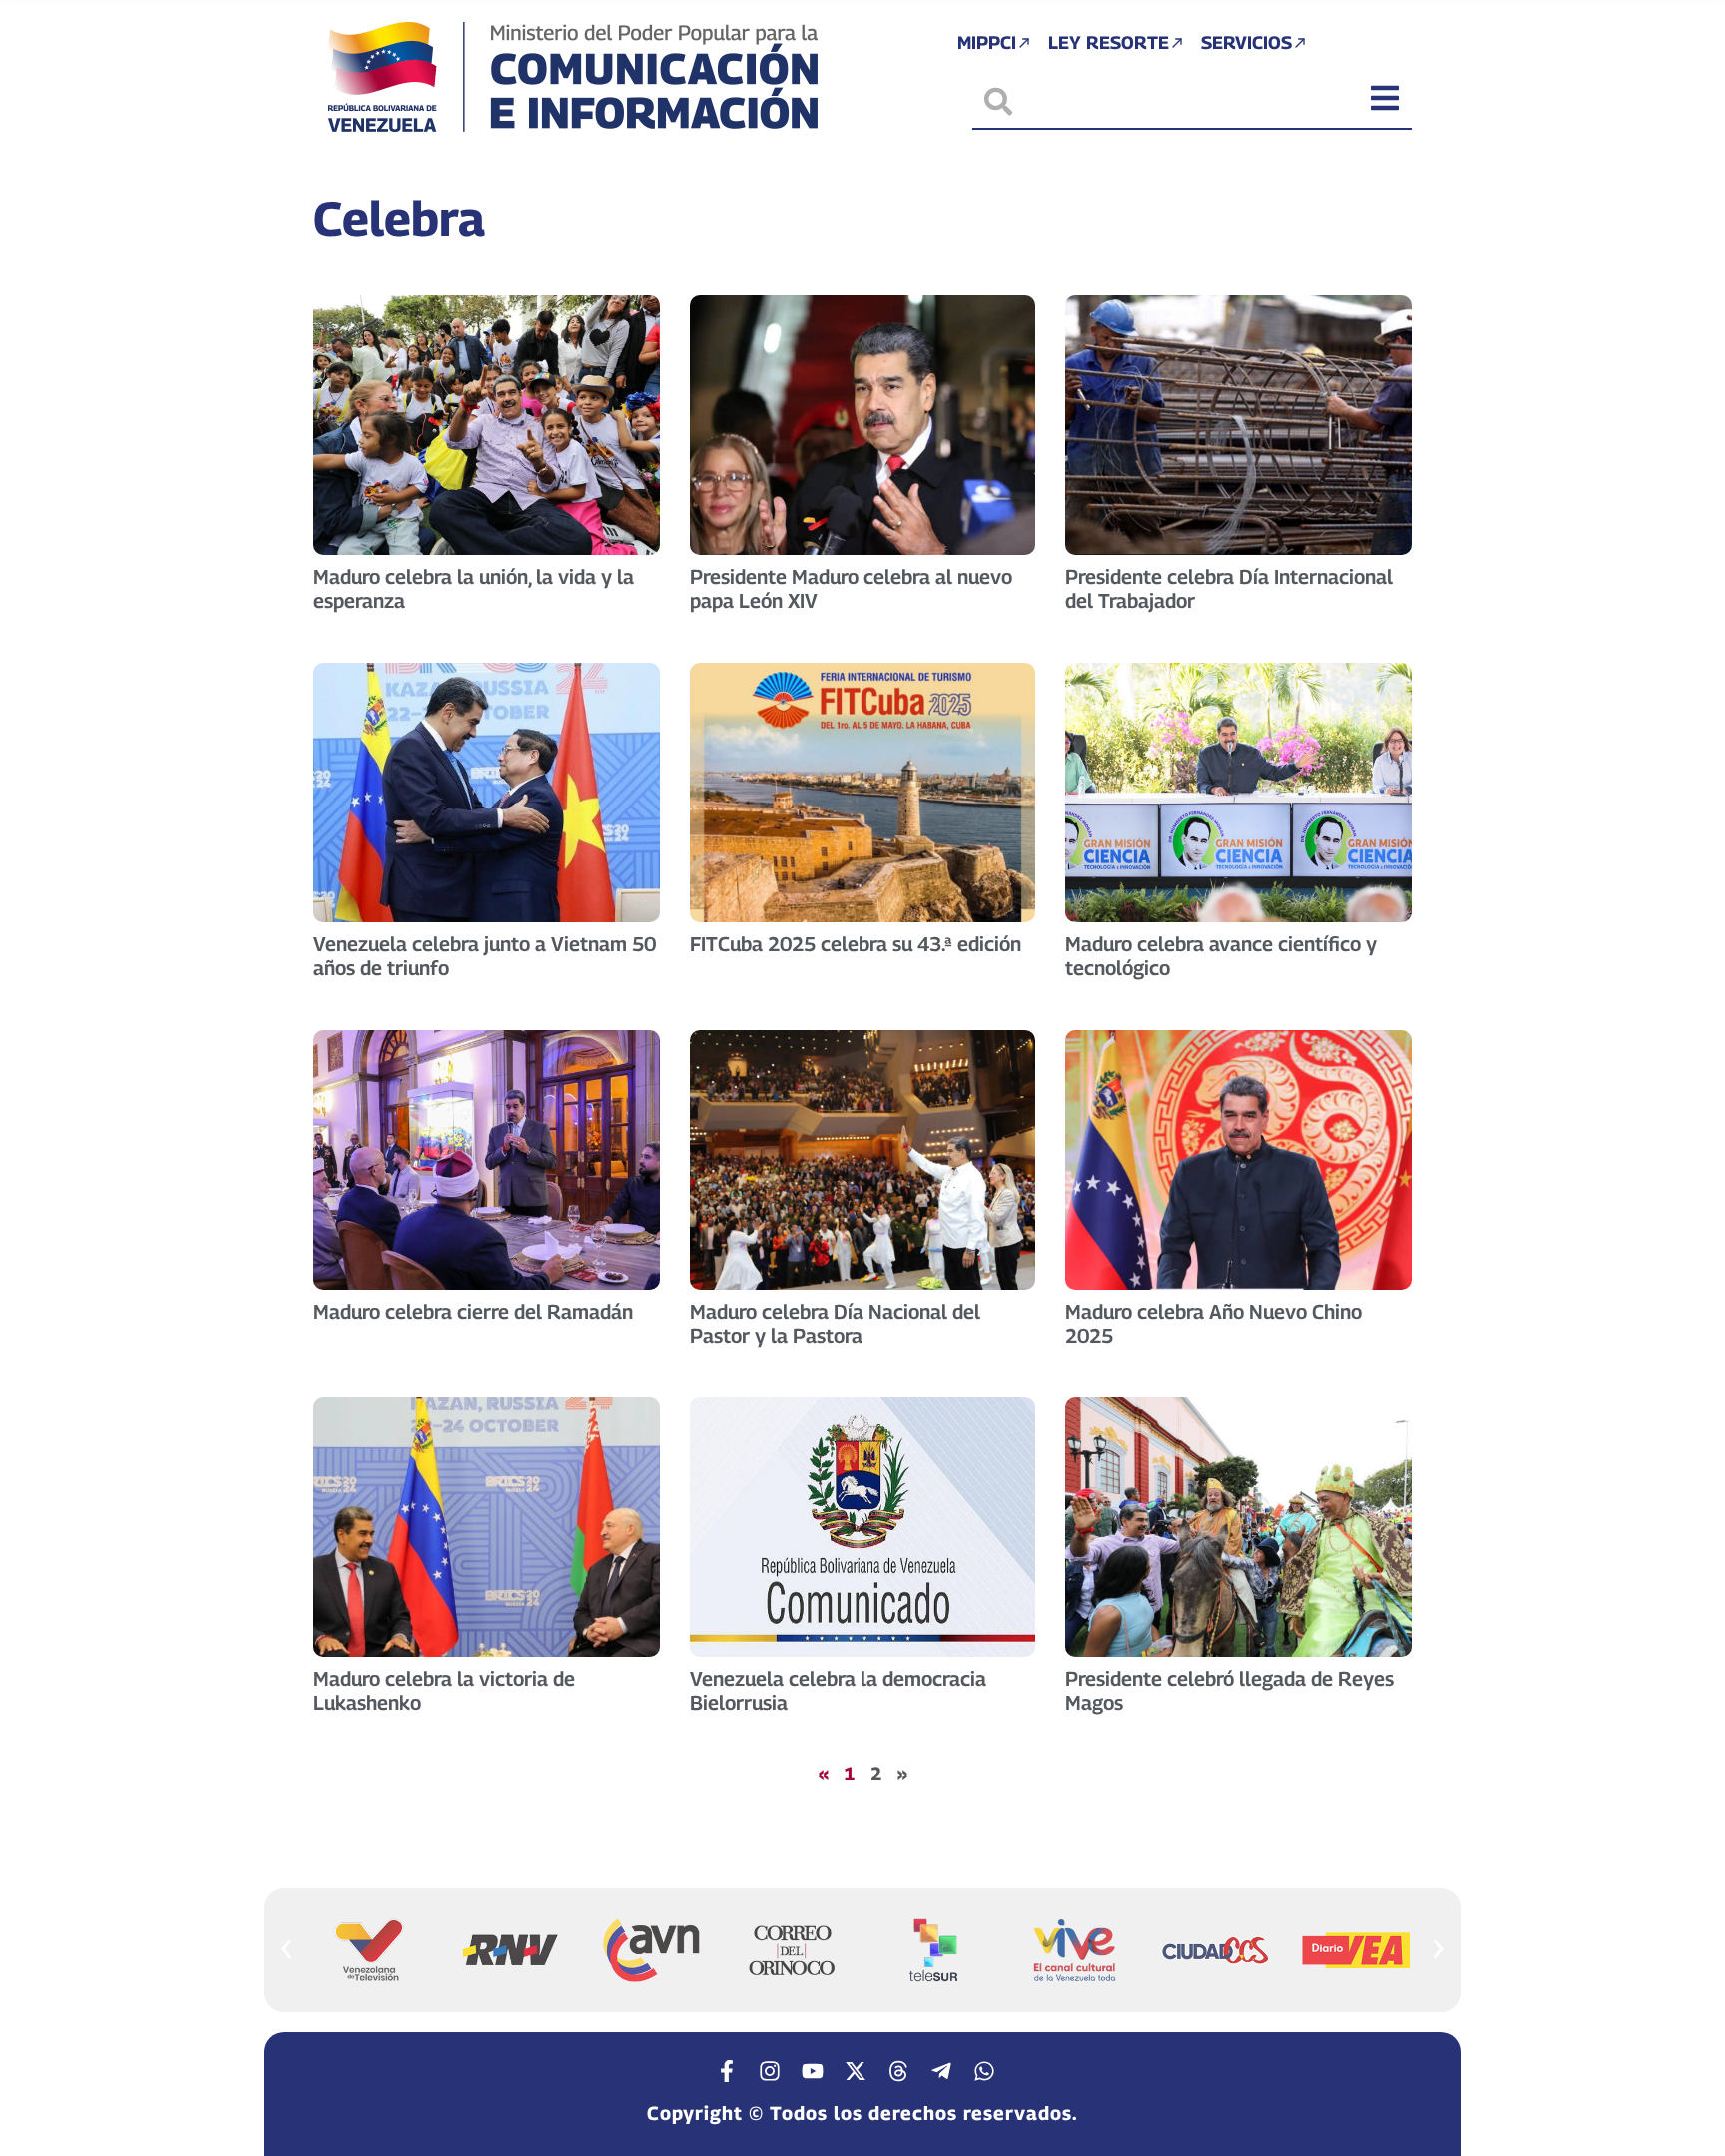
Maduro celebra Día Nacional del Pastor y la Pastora (835, 1324)
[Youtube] (813, 2071)
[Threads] (898, 2071)
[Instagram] (770, 2071)
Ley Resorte (1109, 42)
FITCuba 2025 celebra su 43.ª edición (856, 944)
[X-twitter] (856, 2071)
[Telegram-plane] (941, 2071)
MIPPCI (987, 42)
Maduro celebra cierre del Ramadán (473, 1312)
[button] (286, 1949)
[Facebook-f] (727, 2071)
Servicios (1246, 42)
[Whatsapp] (984, 2071)
